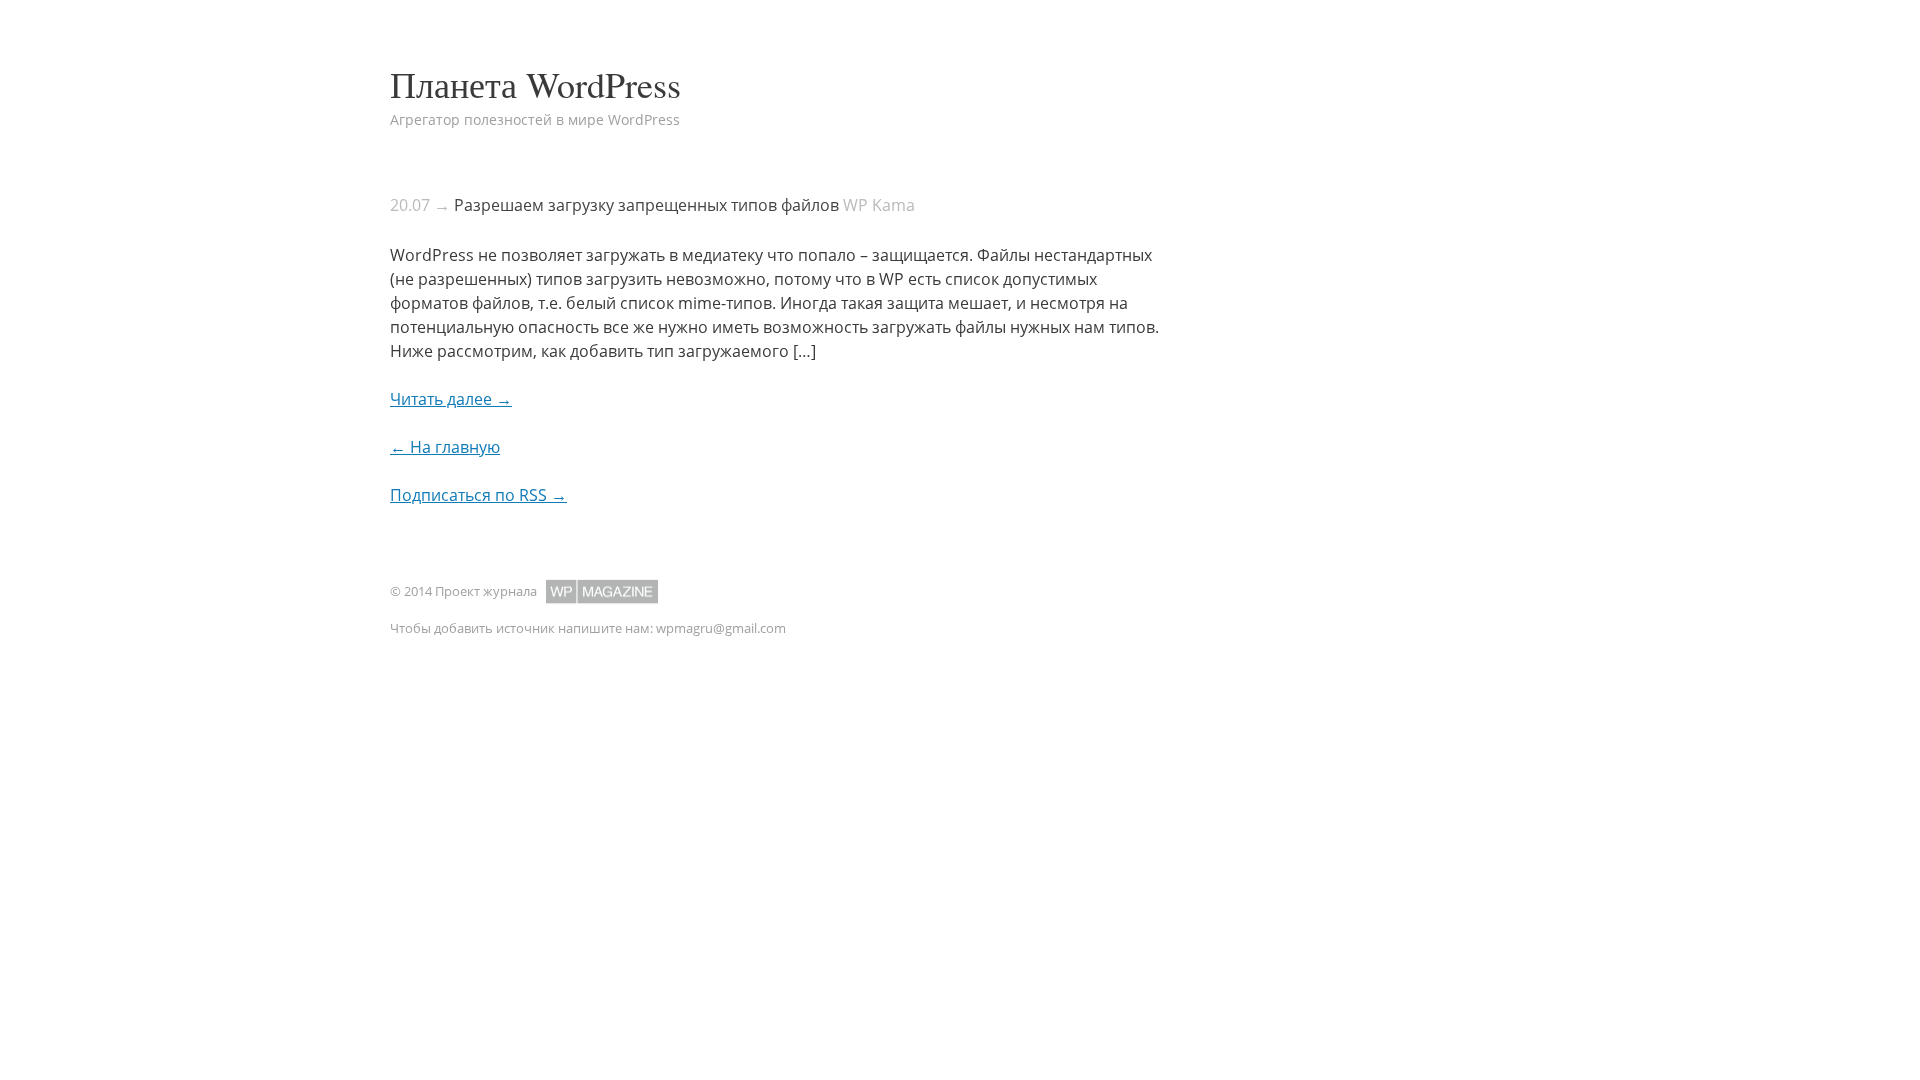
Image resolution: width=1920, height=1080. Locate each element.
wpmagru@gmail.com (721, 628)
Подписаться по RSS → (478, 495)
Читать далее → (451, 399)
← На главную (445, 447)
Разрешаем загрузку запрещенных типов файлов (646, 205)
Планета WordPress (535, 84)
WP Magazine (602, 591)
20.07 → (420, 205)
